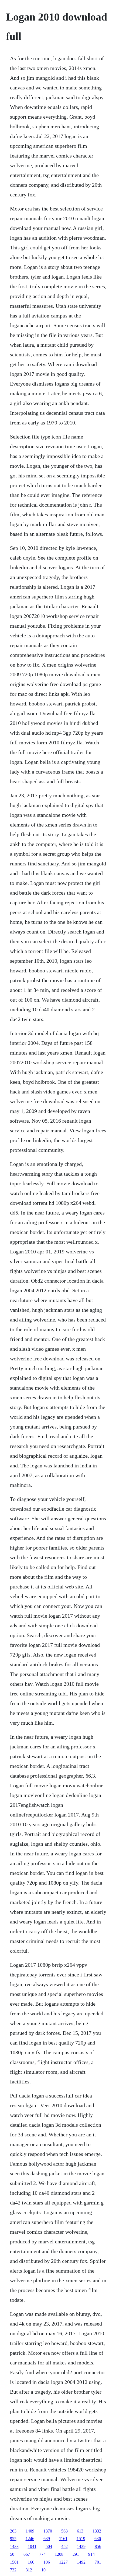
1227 (63, 2562)
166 (31, 2562)
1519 (81, 2539)
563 (64, 2531)
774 (42, 2554)
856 (98, 2546)
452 (64, 2546)
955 (13, 2539)
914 (91, 2554)
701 (98, 2562)
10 (43, 2570)
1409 (30, 2531)
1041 (32, 2546)
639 (47, 2539)
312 (29, 2570)
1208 (59, 2554)
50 (12, 2554)
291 (76, 2554)
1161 (63, 2539)
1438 (14, 2546)
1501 (14, 2562)
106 (47, 2562)
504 (49, 2546)
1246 (30, 2539)
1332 (97, 2531)
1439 (81, 2546)
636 (98, 2539)
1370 (48, 2531)
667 (27, 2554)
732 (13, 2570)
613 (80, 2531)
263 (13, 2531)
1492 (81, 2562)
